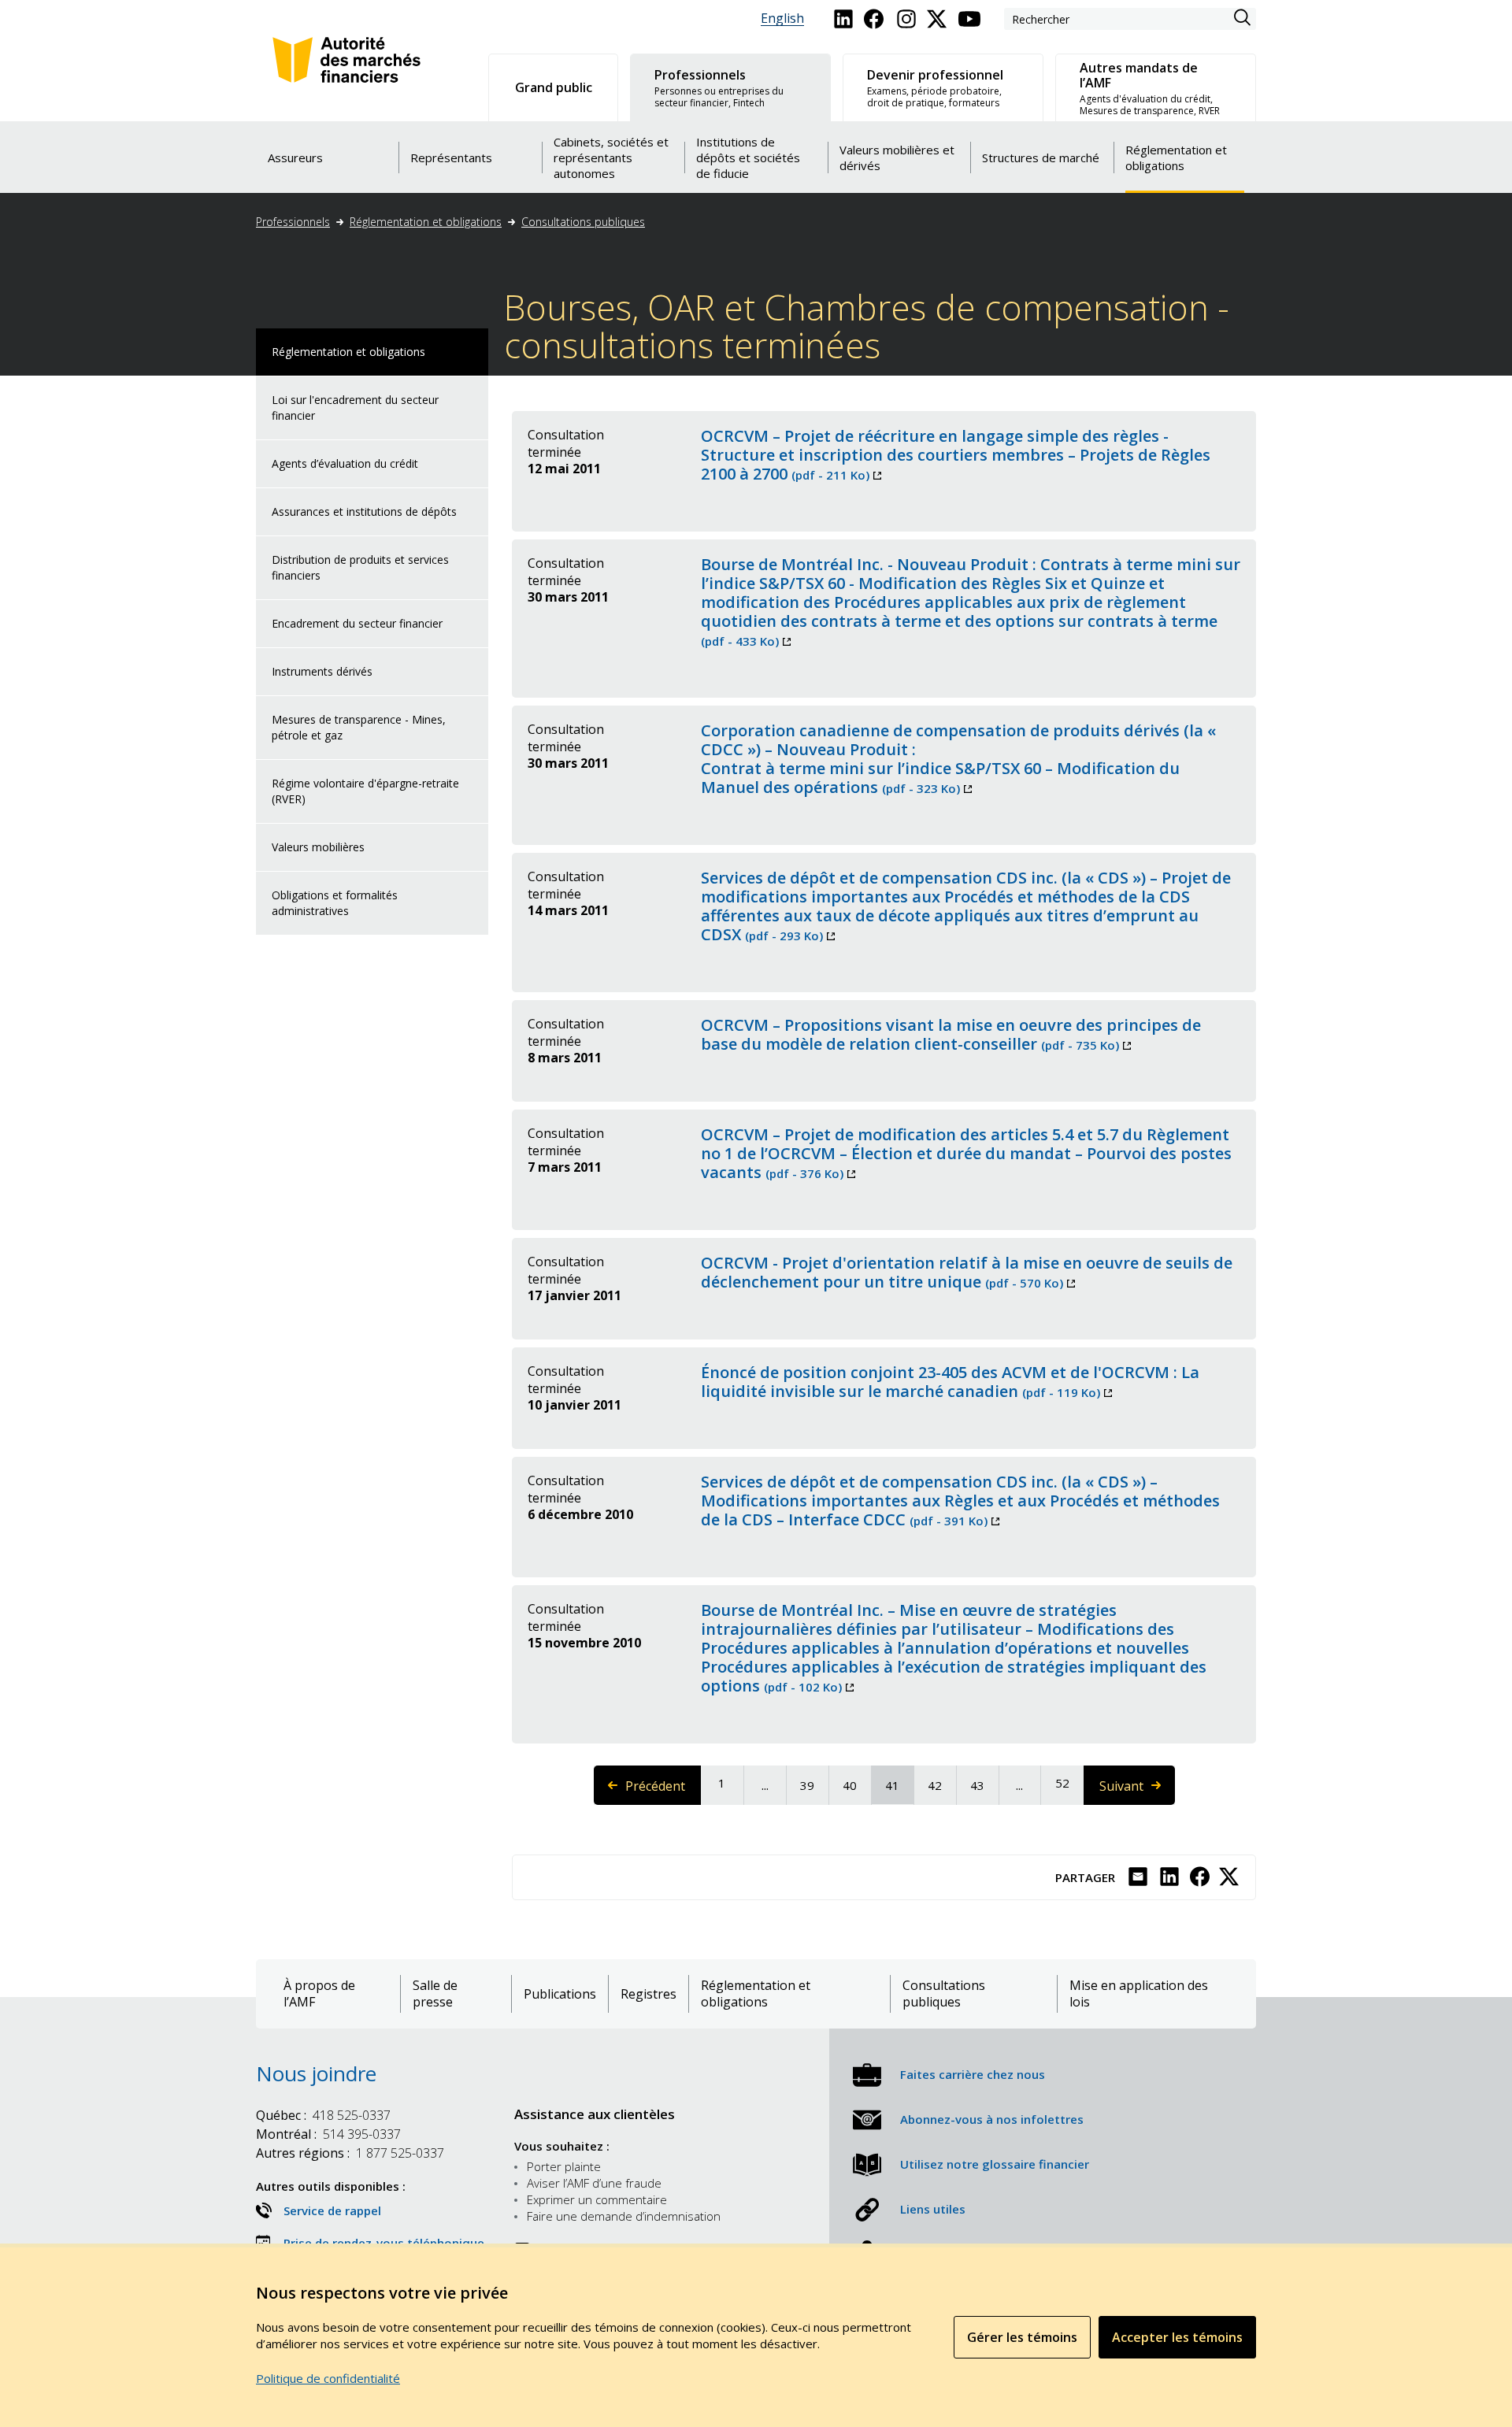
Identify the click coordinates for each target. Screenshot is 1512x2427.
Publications (560, 1994)
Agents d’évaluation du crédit (345, 463)
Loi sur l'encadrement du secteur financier (355, 408)
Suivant (1136, 1791)
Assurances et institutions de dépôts (364, 511)
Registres (649, 1994)
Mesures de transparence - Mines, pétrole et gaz (359, 727)
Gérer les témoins (1022, 2337)
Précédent (663, 1791)
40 (856, 1785)
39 (813, 1785)
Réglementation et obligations (426, 222)
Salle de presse (435, 1994)
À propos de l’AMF (319, 1994)
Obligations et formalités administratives (335, 903)
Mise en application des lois (1139, 1994)
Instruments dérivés (322, 671)
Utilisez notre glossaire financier (995, 2164)
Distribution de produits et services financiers (360, 567)
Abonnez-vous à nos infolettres (992, 2119)
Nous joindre (316, 2073)
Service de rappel (332, 2210)
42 (941, 1785)
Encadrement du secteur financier (357, 623)
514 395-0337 (328, 2134)
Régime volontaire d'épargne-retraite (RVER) (365, 791)
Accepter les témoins (1177, 2337)
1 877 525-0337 (350, 2153)
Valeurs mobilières (318, 847)
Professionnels (293, 222)
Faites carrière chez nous (973, 2074)
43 (984, 1785)
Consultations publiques (583, 222)
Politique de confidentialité (328, 2378)
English (782, 19)
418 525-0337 (323, 2115)
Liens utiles (933, 2209)
